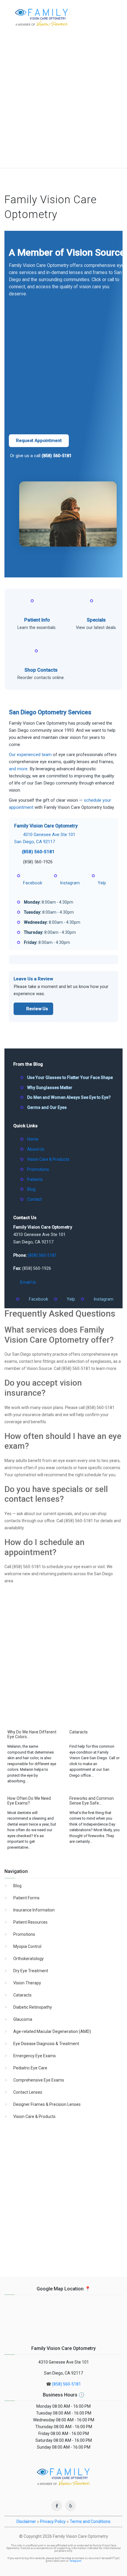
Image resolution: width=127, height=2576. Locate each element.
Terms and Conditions (90, 2521)
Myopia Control (27, 1946)
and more (18, 769)
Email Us (28, 1282)
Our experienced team (30, 755)
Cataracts (22, 1995)
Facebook (39, 1299)
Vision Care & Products (48, 1159)
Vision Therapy (27, 1983)
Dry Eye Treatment (31, 1971)
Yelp (71, 1299)
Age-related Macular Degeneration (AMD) (52, 2031)
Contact (35, 1199)
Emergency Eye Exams (35, 2056)
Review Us (37, 1009)
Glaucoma (23, 2019)
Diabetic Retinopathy (33, 2007)
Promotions (38, 1169)
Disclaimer (26, 2521)
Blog (31, 1189)
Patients (35, 1179)
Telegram (75, 2561)
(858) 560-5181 (57, 456)
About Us (36, 1149)
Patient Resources (30, 1922)
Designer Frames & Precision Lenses (47, 2104)
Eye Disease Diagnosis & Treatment (46, 2044)
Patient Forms (26, 1898)
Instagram (104, 1299)
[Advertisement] (63, 101)
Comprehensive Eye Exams (39, 2080)
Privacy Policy (53, 2521)
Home (33, 1139)
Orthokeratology (29, 1959)
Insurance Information (34, 1910)
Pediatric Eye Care (30, 2068)
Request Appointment (39, 441)
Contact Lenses (28, 2092)
